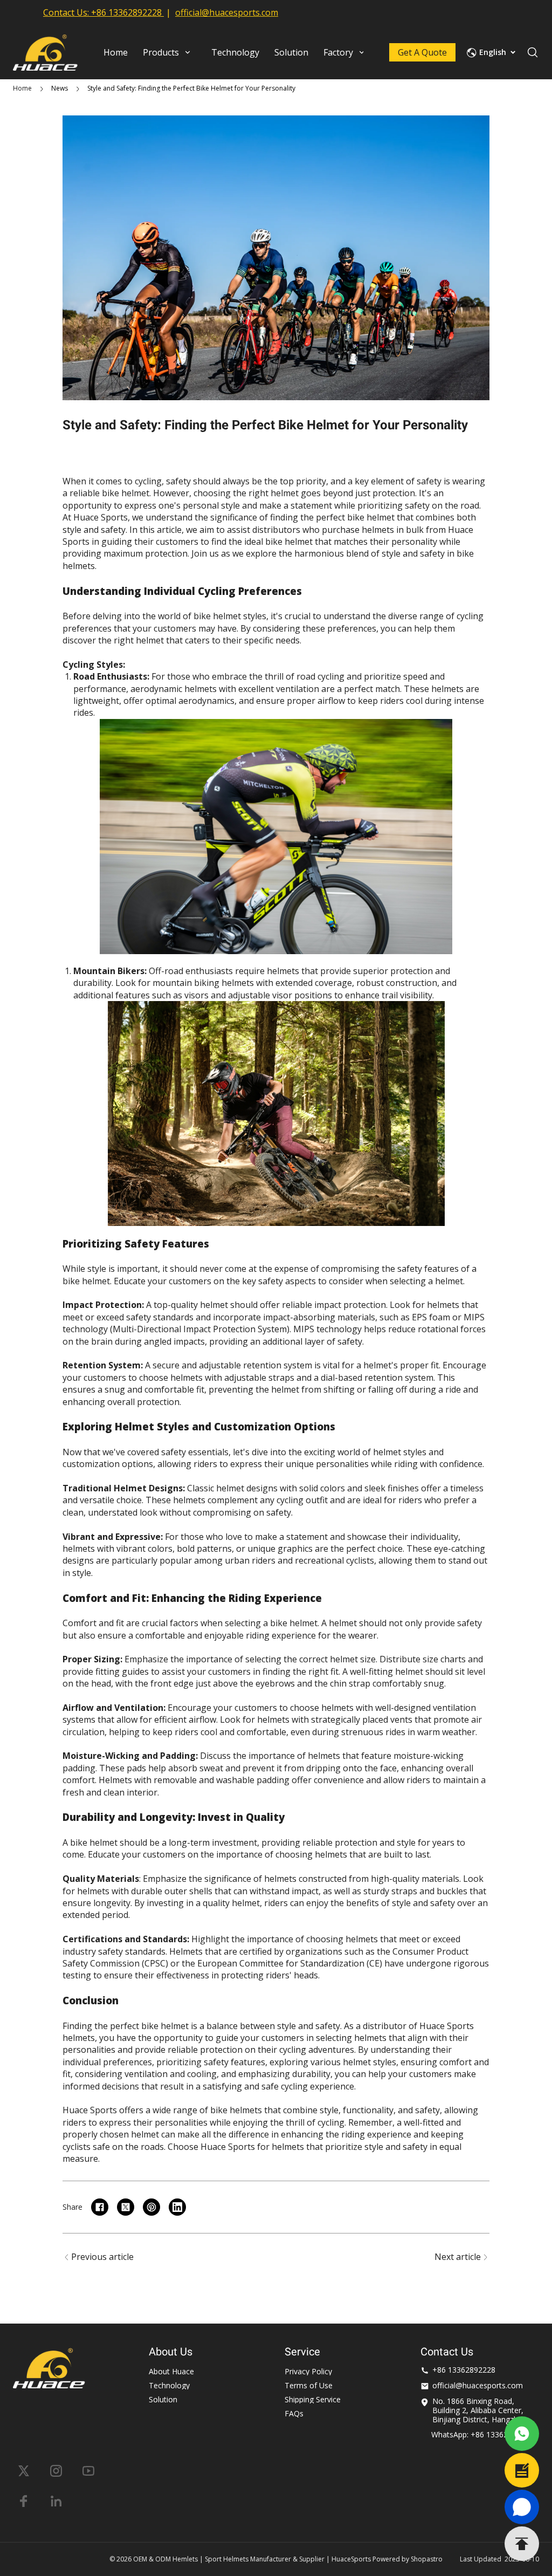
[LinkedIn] (56, 2501)
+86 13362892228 (126, 12)
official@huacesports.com (227, 12)
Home (22, 88)
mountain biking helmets (203, 983)
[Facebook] (24, 2501)
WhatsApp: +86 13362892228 (482, 2434)
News (60, 88)
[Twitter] (24, 2471)
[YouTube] (88, 2471)
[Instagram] (56, 2471)
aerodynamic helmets (174, 689)
